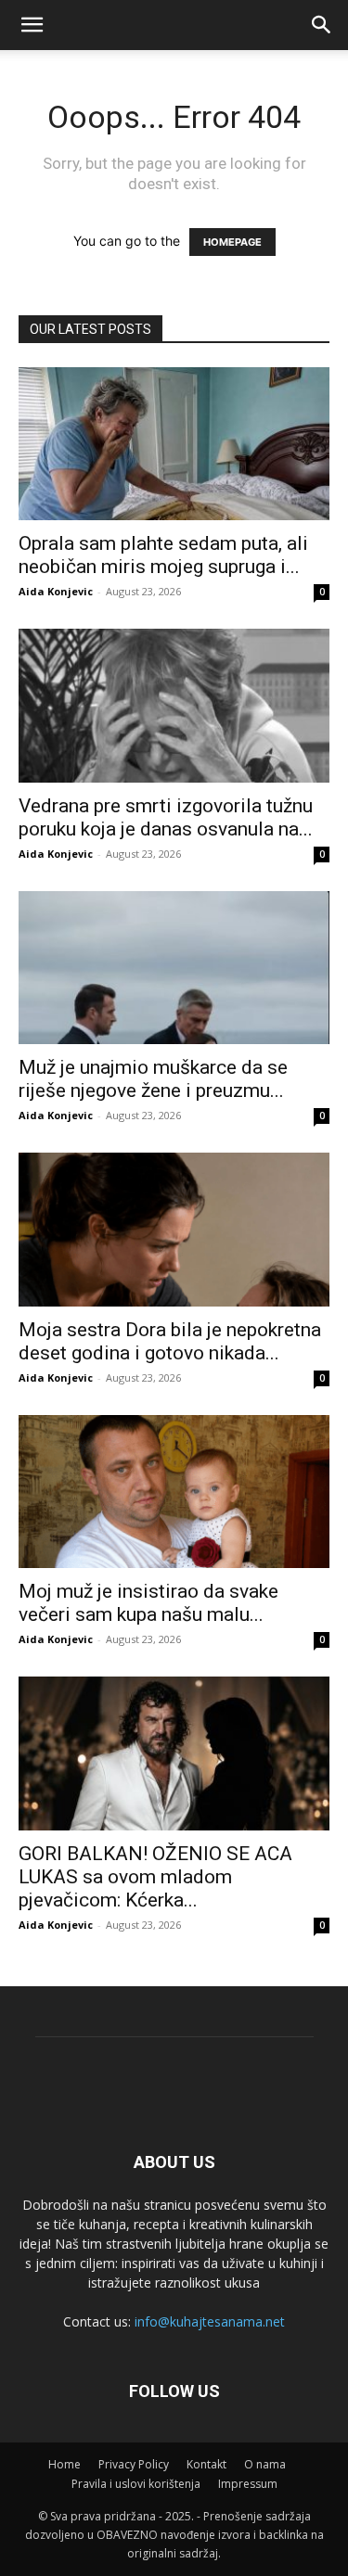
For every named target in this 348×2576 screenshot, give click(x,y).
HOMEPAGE (232, 242)
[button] (322, 25)
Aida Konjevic (56, 591)
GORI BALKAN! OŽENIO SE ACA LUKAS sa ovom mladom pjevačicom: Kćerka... (155, 1877)
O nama (265, 2464)
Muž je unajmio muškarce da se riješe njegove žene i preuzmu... (153, 1079)
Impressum (248, 2484)
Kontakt (206, 2464)
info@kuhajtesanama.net (210, 2321)
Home (64, 2464)
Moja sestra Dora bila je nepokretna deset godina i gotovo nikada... (170, 1341)
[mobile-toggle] (32, 25)
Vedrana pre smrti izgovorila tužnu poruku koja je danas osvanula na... (166, 817)
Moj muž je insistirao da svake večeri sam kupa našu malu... (148, 1603)
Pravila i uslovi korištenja (136, 2484)
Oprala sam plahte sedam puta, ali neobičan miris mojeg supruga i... (163, 555)
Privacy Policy (134, 2464)
